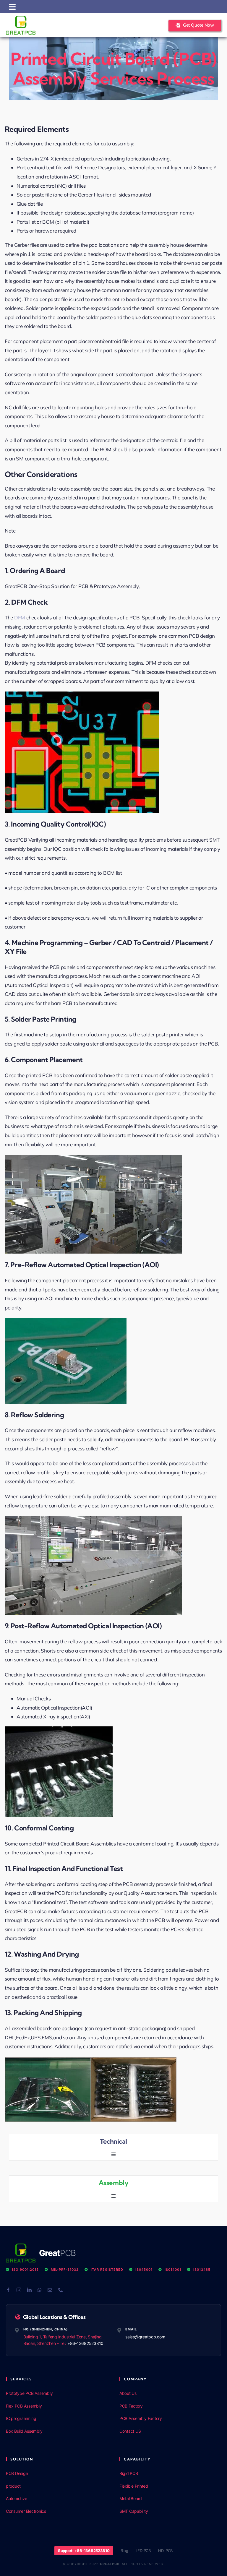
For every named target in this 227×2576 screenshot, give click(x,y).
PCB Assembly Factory (141, 2418)
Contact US (130, 2431)
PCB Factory (131, 2406)
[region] (77, 2533)
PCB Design (17, 2473)
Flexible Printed (134, 2486)
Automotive (16, 2498)
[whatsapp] (40, 2290)
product (13, 2486)
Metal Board (131, 2498)
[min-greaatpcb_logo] (21, 18)
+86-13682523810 (85, 2343)
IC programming (21, 2418)
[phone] (61, 2290)
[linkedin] (29, 2290)
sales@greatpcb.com (145, 2337)
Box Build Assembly (24, 2431)
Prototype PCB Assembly (29, 2393)
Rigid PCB (129, 2473)
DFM (20, 617)
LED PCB (143, 2551)
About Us (128, 2393)
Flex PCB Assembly (24, 2406)
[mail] (50, 2290)
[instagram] (19, 2290)
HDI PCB (165, 2551)
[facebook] (8, 2290)
